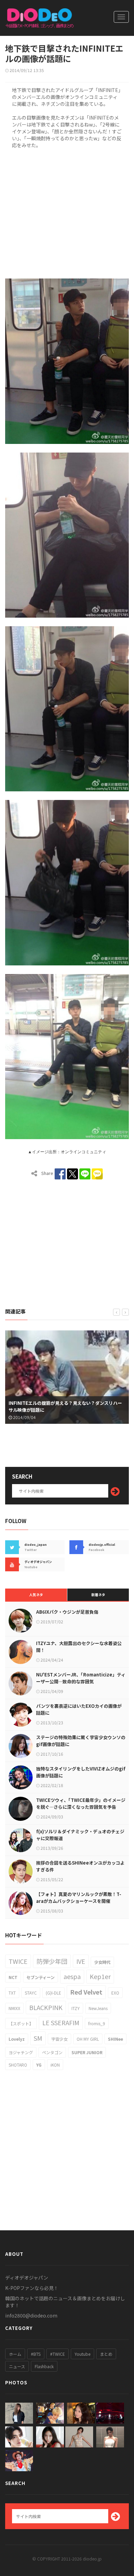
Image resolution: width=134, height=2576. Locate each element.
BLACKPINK (46, 2007)
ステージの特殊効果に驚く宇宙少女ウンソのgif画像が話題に (81, 1741)
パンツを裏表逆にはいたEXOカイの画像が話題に (79, 1709)
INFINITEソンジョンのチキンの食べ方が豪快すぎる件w (67, 1410)
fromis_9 (97, 2023)
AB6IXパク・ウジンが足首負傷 (67, 1612)
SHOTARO (18, 2065)
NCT (13, 1977)
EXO (115, 1993)
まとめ (106, 2354)
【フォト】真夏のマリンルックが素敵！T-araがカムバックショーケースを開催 (79, 1898)
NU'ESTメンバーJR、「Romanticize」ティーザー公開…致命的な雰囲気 (81, 1678)
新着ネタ (98, 1595)
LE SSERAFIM (61, 2022)
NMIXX (14, 2008)
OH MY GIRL (88, 2039)
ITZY (76, 2008)
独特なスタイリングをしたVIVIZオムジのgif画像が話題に (81, 1772)
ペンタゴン (52, 2052)
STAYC (31, 1993)
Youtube (82, 2354)
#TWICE (58, 2354)
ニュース (17, 2366)
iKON (55, 2065)
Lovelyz (17, 2039)
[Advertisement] (67, 212)
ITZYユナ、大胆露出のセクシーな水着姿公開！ (79, 1647)
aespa (72, 1976)
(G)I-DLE (53, 1993)
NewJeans (98, 2008)
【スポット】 (21, 2023)
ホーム (15, 2354)
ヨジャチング (21, 2052)
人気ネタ (36, 1595)
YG (39, 2065)
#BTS (36, 2354)
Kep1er (100, 1976)
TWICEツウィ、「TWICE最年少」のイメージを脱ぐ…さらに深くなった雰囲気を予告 (81, 1803)
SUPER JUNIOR (87, 2052)
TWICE (18, 1961)
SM (38, 2038)
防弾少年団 (52, 1961)
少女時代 (102, 1962)
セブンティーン (41, 1977)
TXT (12, 1993)
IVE (81, 1961)
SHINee (115, 2039)
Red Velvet (86, 1992)
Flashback (44, 2366)
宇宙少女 (59, 2039)
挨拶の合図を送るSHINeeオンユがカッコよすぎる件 (80, 1866)
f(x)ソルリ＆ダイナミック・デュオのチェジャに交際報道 (80, 1835)
